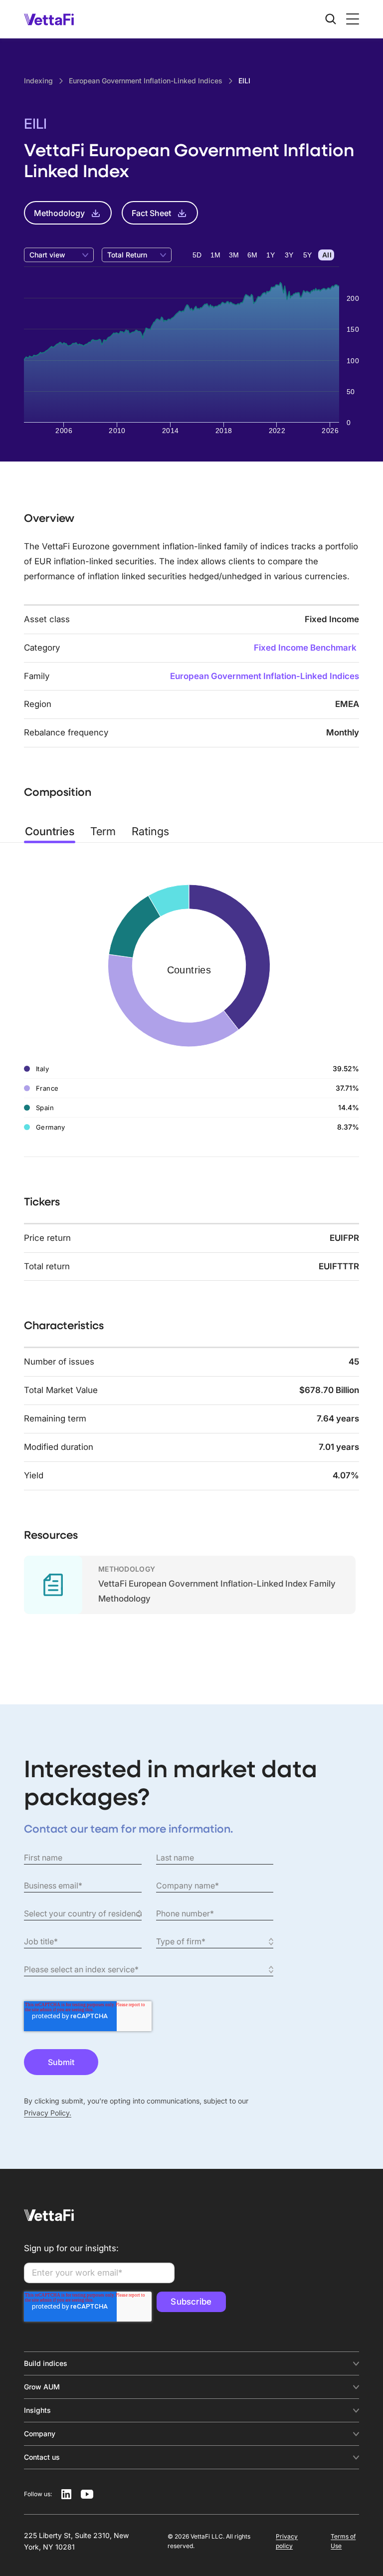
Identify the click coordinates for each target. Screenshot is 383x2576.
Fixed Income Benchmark (305, 648)
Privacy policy (287, 2541)
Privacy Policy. (48, 2113)
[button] (351, 19)
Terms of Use (343, 2541)
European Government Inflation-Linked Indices (265, 676)
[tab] (50, 831)
